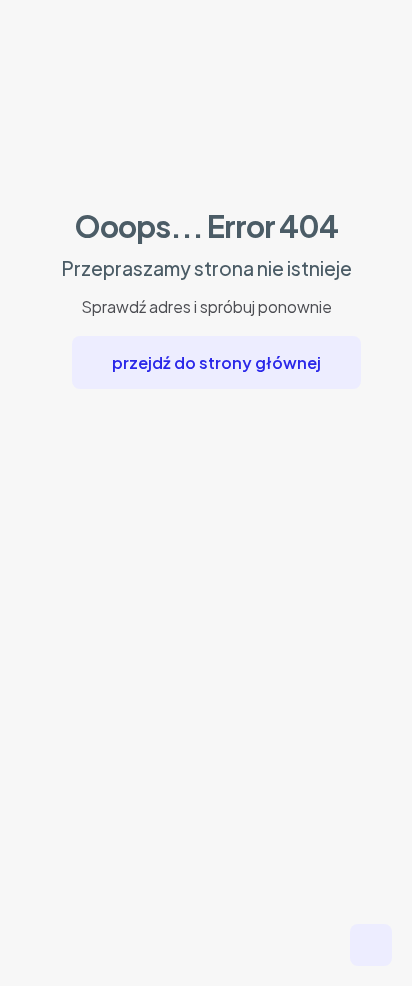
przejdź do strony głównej (216, 362)
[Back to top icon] (371, 945)
